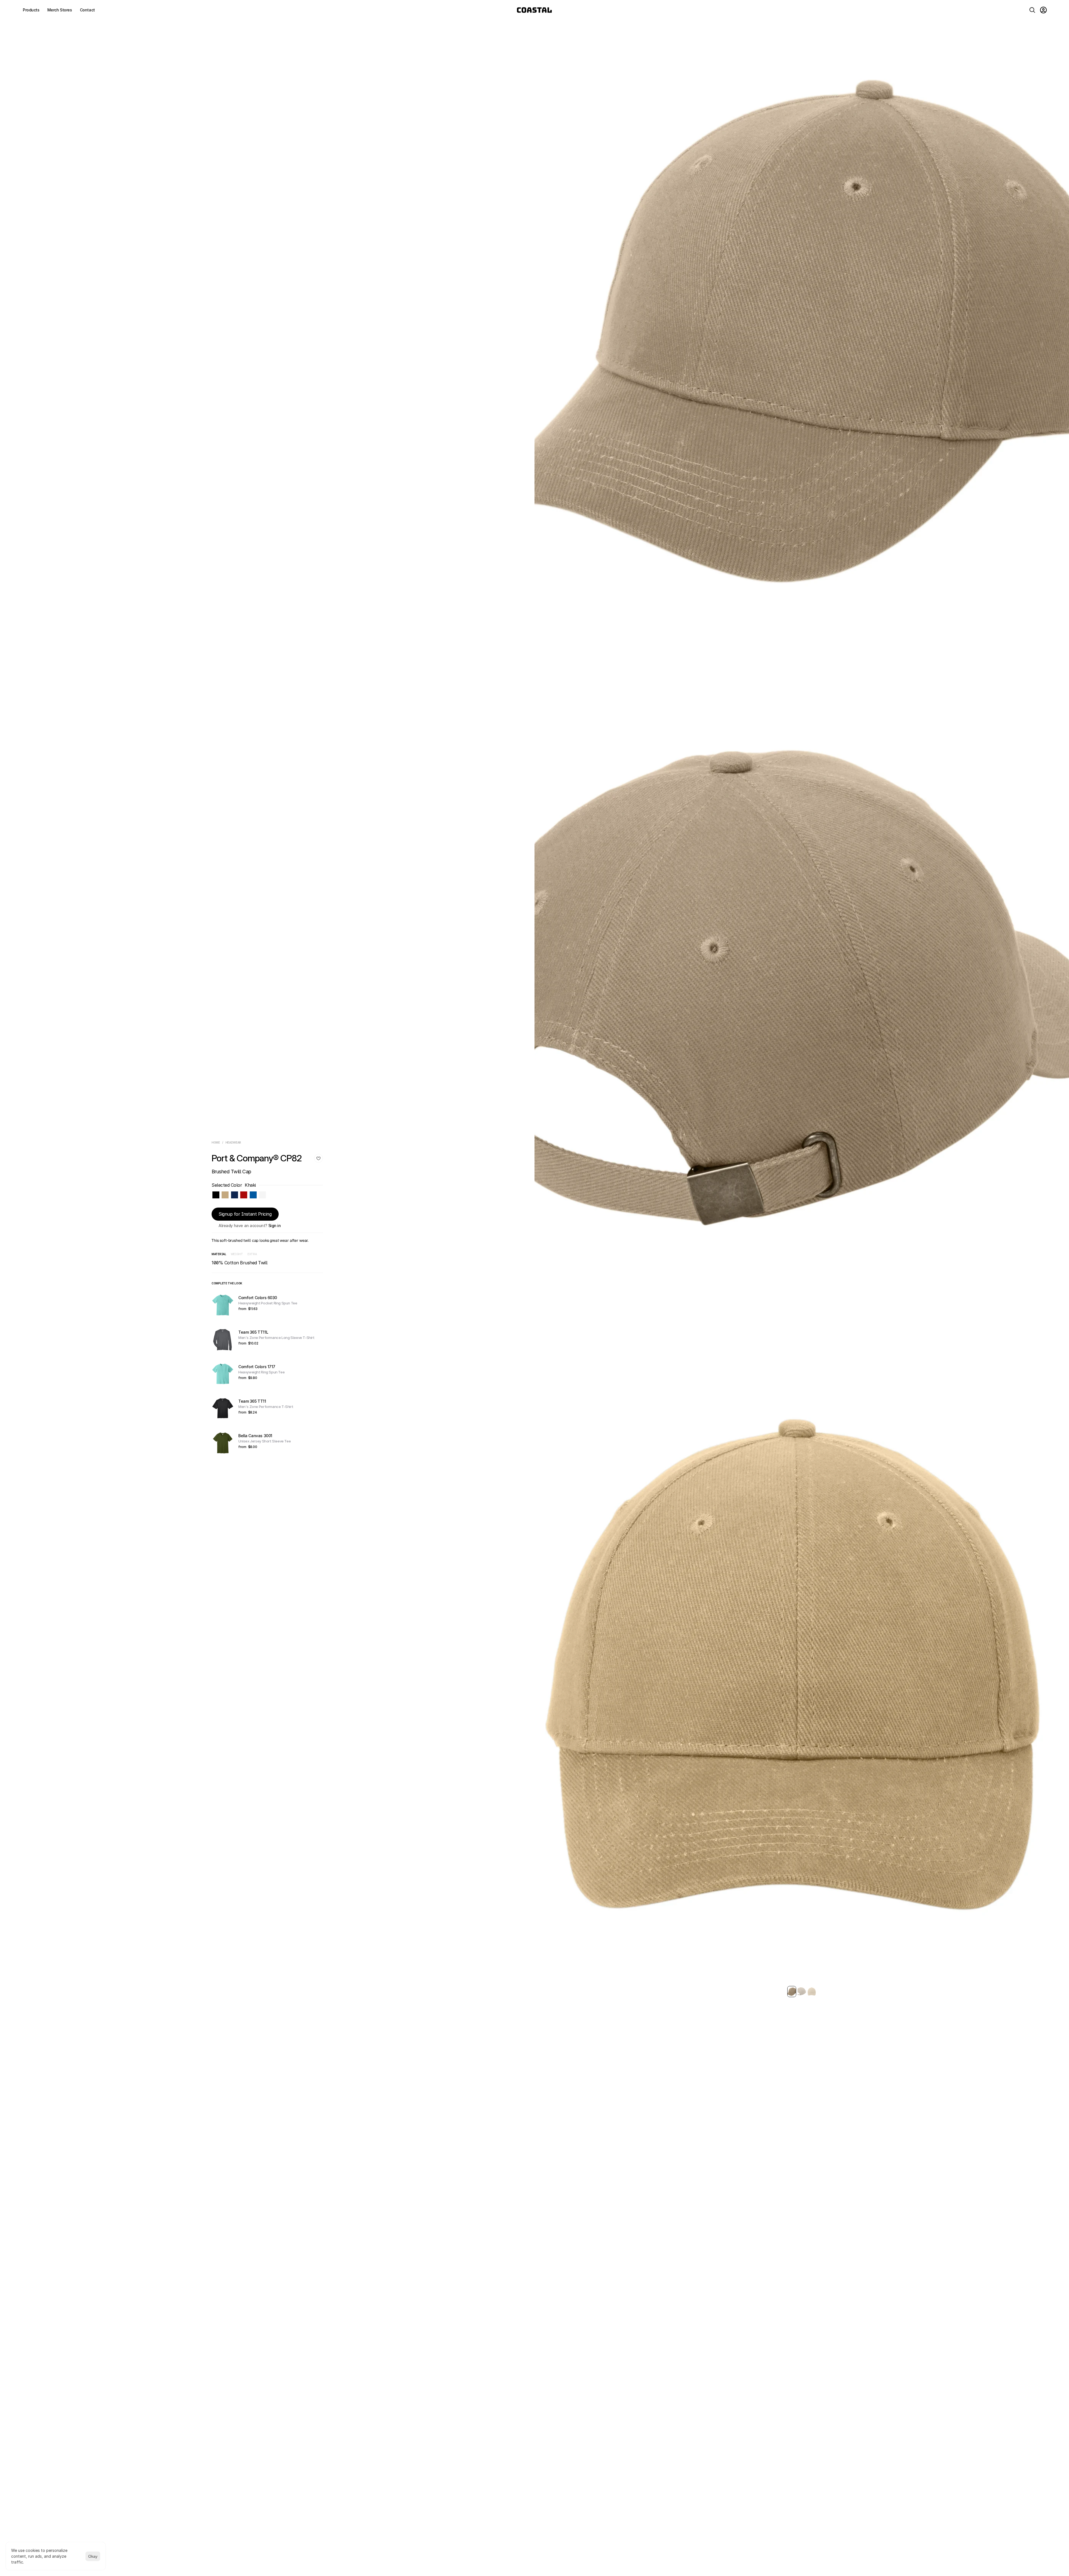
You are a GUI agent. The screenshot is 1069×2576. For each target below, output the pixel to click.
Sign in (275, 1226)
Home (216, 1142)
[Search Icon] (1032, 10)
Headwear (233, 1142)
